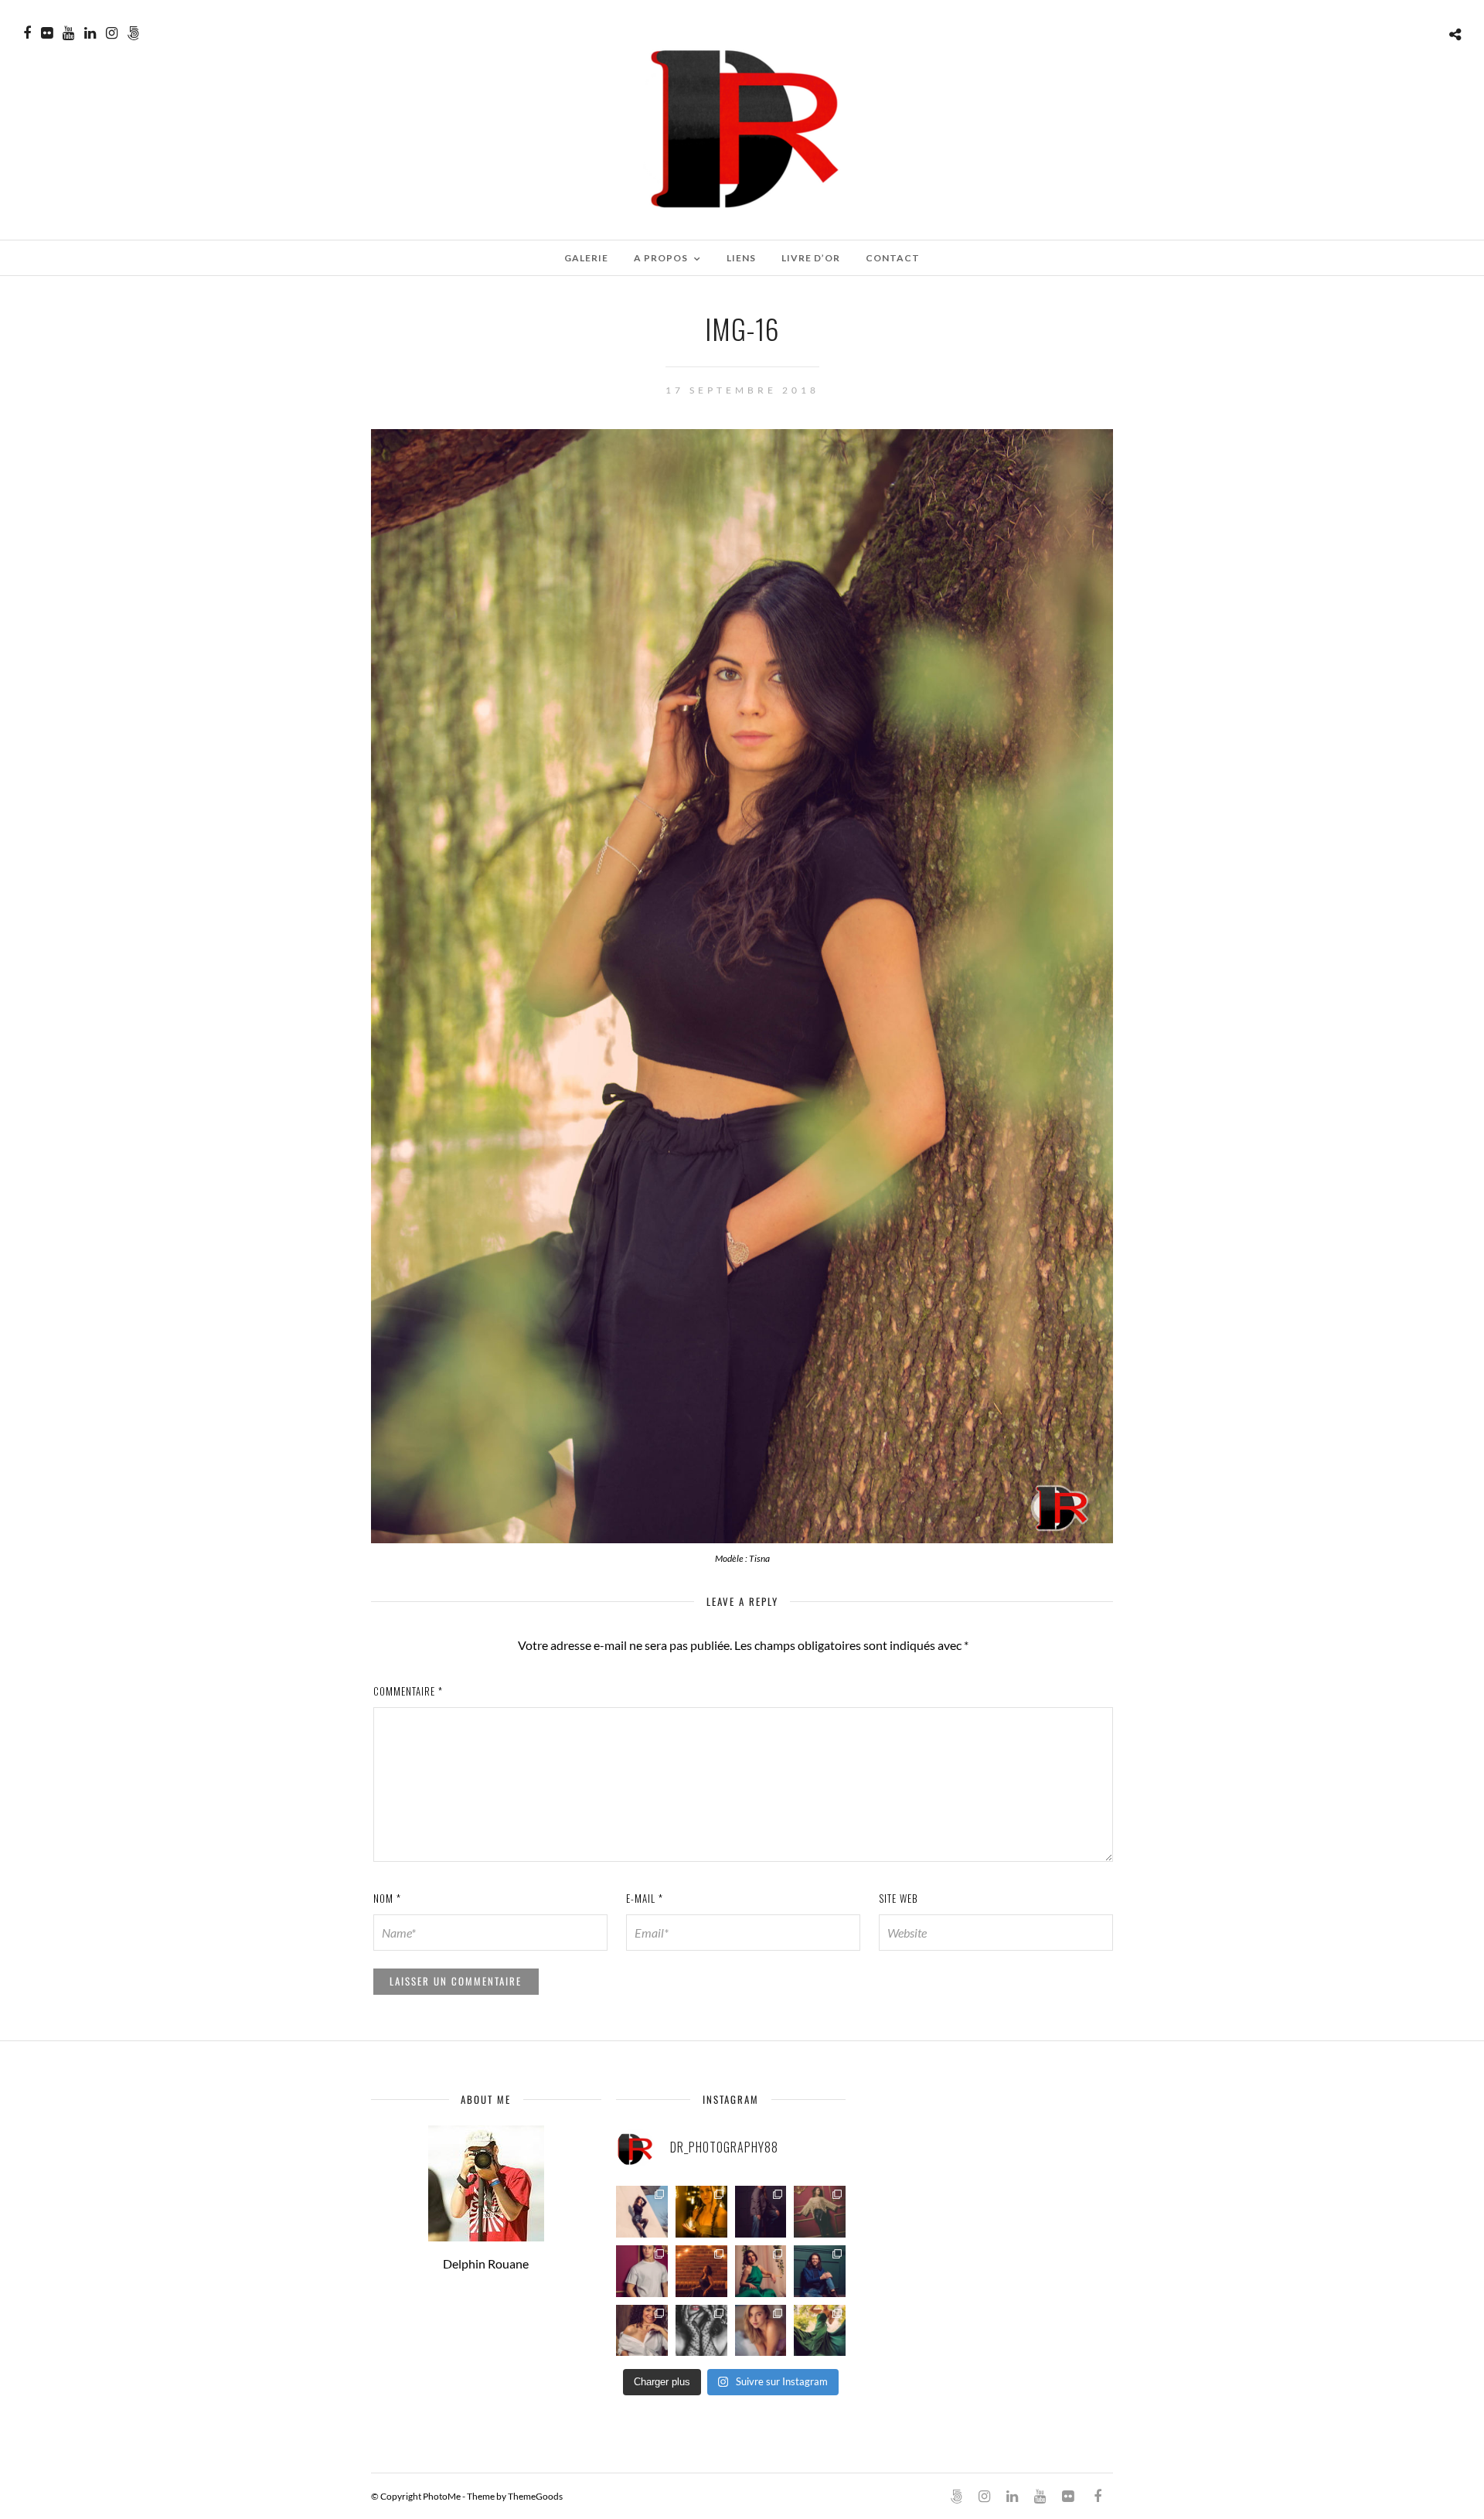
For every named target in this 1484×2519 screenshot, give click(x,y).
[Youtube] (68, 33)
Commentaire (408, 1691)
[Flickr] (47, 33)
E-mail (645, 1898)
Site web (899, 1898)
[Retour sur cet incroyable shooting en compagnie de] (701, 2331)
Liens (741, 258)
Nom (387, 1898)
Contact (893, 258)
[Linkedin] (90, 33)
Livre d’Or (811, 258)
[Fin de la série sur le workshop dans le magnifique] (701, 2212)
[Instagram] (112, 33)
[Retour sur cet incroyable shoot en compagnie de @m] (642, 2212)
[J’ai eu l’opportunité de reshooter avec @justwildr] (761, 2331)
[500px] (133, 33)
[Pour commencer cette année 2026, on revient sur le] (642, 2331)
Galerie (586, 258)
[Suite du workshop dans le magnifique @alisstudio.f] (761, 2212)
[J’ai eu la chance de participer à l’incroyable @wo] (820, 2331)
